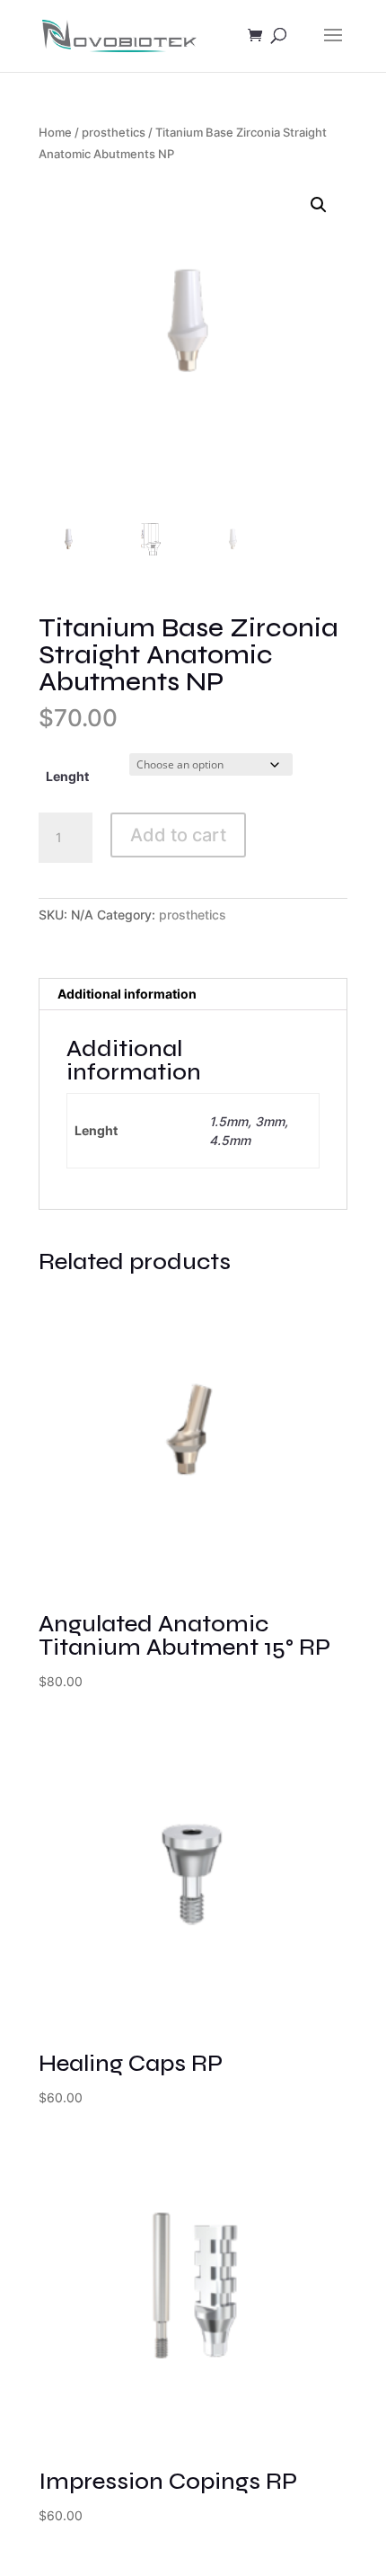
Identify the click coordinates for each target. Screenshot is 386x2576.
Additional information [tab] (127, 994)
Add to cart (178, 835)
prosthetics (114, 133)
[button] (319, 205)
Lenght (67, 776)
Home (55, 133)
